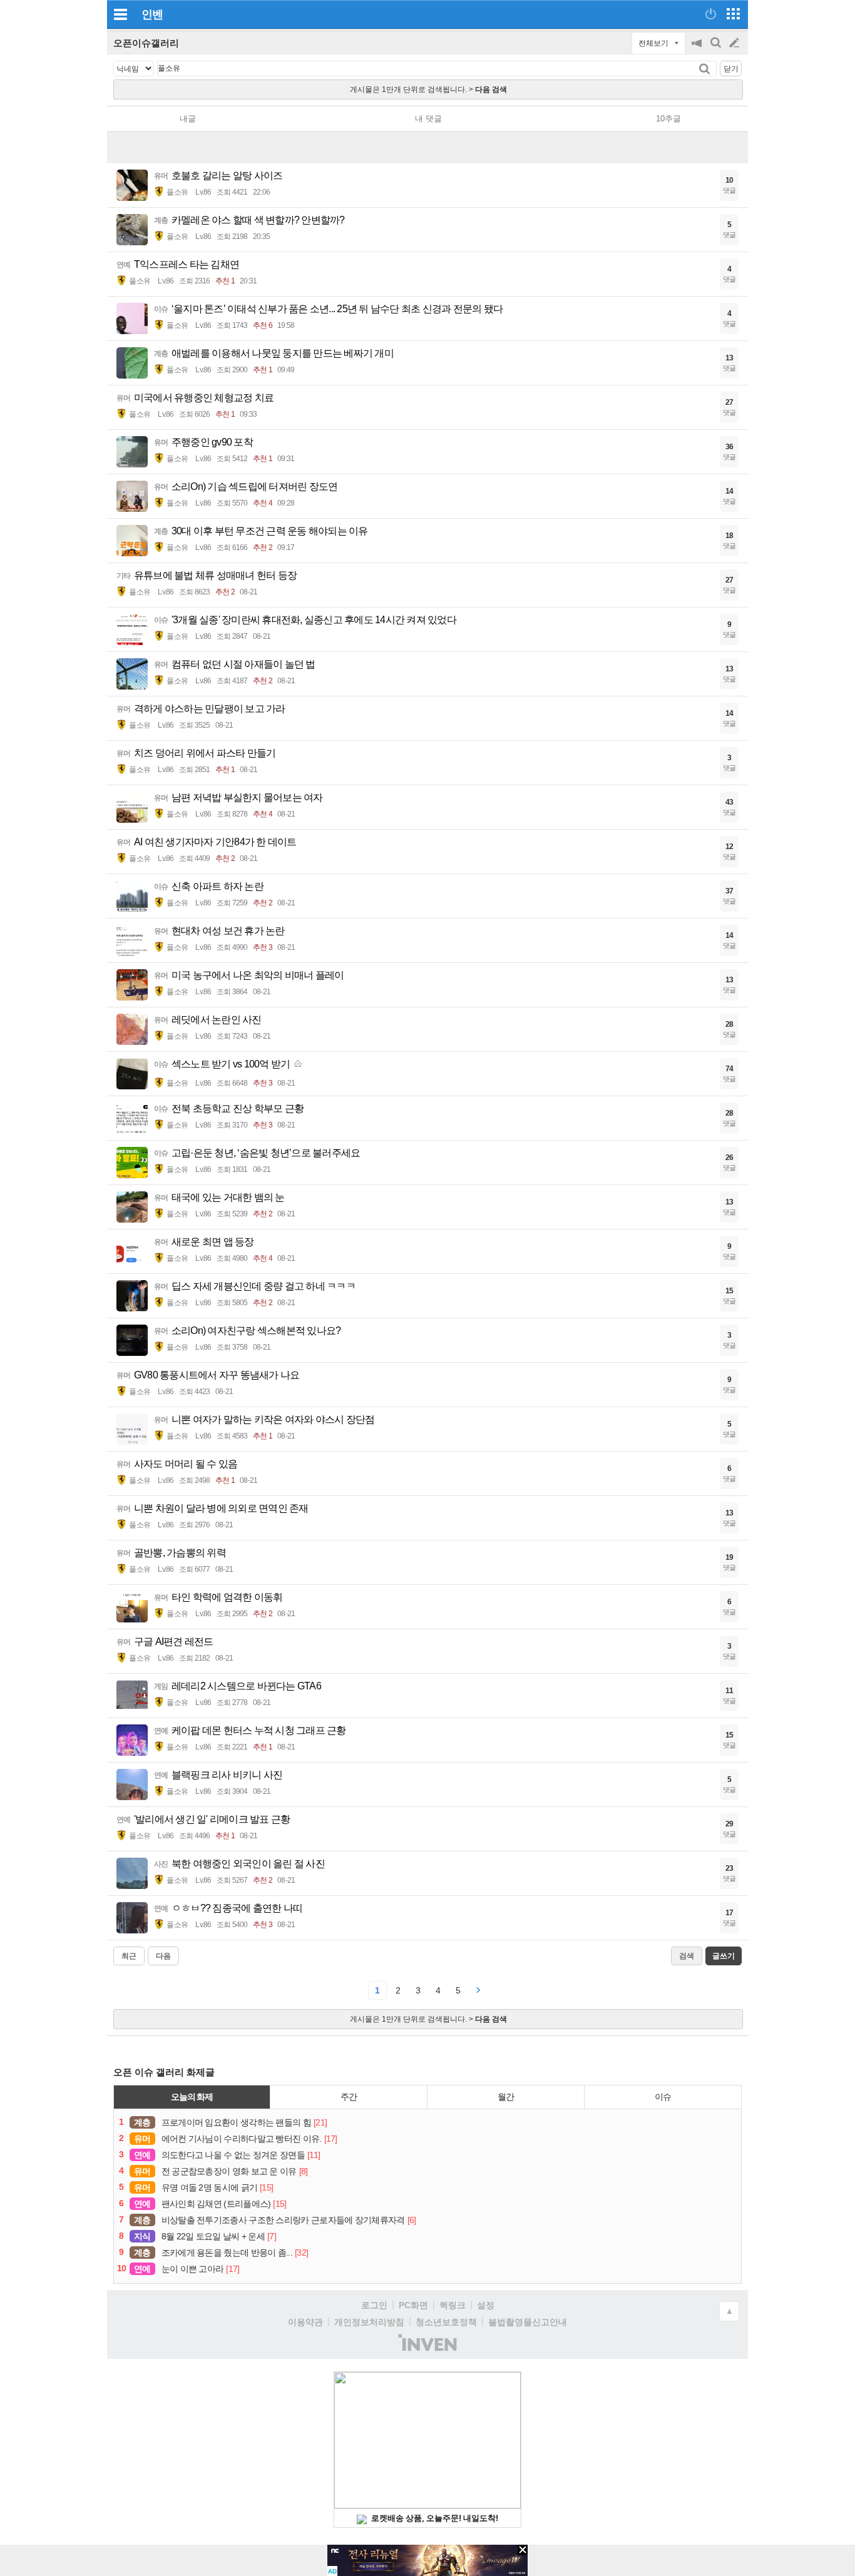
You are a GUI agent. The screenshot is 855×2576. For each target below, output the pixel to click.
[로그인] (711, 14)
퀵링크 (453, 2305)
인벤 (152, 14)
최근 (129, 1956)
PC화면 (413, 2305)
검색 (717, 49)
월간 (506, 2097)
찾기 (706, 69)
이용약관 (305, 2322)
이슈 (663, 2097)
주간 (349, 2097)
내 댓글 (428, 119)
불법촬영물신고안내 (528, 2322)
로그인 (374, 2305)
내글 (188, 119)
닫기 (731, 69)
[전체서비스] (733, 14)
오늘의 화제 (192, 2097)
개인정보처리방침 (369, 2322)
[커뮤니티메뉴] (120, 14)
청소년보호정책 (446, 2322)
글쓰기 (735, 43)
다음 (163, 1956)
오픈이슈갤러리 (146, 43)
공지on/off (698, 49)
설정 (486, 2305)
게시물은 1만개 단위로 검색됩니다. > (428, 89)
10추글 (668, 119)
